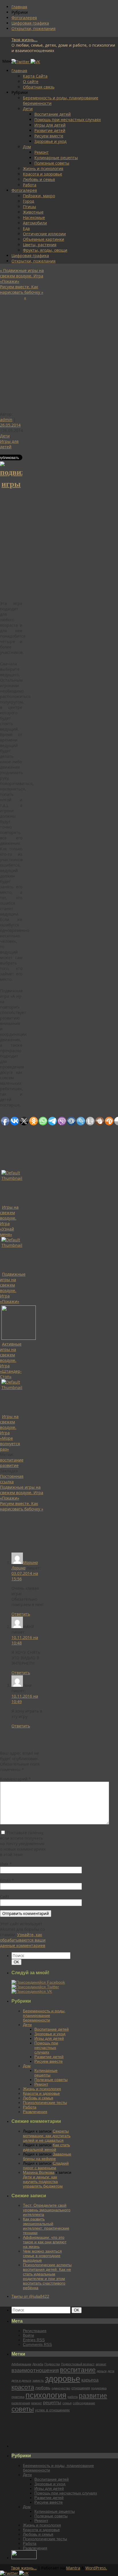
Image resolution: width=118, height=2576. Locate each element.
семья (67, 2403)
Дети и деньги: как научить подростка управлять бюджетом (43, 2181)
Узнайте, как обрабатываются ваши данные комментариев (23, 1940)
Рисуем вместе (49, 136)
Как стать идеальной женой (46, 2147)
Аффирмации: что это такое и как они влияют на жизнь (45, 2242)
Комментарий (15, 1779)
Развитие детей (50, 130)
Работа (30, 185)
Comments (37, 2344)
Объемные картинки (44, 239)
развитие (9, 1465)
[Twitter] (21, 62)
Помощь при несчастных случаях (68, 120)
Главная (19, 7)
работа (73, 2397)
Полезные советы (52, 163)
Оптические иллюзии (44, 234)
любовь (43, 2388)
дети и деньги (21, 2380)
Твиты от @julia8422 (30, 2296)
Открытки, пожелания (34, 28)
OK (17, 1962)
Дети (28, 109)
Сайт (5, 1897)
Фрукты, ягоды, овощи (45, 250)
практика (18, 2397)
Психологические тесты (45, 2102)
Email (7, 1880)
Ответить (21, 1614)
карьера (90, 2380)
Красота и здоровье (43, 174)
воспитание (12, 1460)
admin (6, 420)
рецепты (52, 2403)
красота (23, 2387)
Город (28, 201)
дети (111, 2371)
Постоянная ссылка (12, 1479)
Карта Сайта (35, 76)
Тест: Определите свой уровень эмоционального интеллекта (47, 2210)
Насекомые (34, 217)
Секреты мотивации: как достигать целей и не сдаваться (47, 2136)
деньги (102, 2371)
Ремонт (42, 152)
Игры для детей (50, 125)
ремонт (37, 2403)
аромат (101, 2364)
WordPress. (96, 2568)
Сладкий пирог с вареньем (46, 2165)
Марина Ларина (25, 1565)
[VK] (35, 62)
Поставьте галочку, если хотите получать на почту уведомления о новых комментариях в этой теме (23, 1844)
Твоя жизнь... (24, 40)
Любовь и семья (39, 179)
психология (46, 2395)
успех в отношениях (52, 2410)
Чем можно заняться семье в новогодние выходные (42, 2256)
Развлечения (35, 2112)
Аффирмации (21, 2364)
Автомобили (35, 223)
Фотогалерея (24, 18)
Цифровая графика (30, 23)
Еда (26, 228)
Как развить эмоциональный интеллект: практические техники (46, 2226)
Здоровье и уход (50, 141)
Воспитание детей (53, 114)
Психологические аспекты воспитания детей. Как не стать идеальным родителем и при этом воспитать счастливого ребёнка (47, 2276)
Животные (33, 212)
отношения (81, 2388)
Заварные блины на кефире (47, 2156)
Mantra (73, 2568)
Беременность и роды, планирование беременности (44, 2015)
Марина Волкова (39, 2172)
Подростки (52, 2364)
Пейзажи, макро (39, 196)
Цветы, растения (40, 245)
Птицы (29, 207)
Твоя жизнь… (24, 2568)
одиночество (61, 2388)
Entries (34, 2340)
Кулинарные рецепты (56, 158)
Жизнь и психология (43, 168)
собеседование (84, 2403)
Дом (27, 147)
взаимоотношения (35, 2370)
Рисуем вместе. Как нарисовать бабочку (22, 289)
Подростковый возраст (78, 2364)
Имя (6, 1864)
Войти (28, 2335)
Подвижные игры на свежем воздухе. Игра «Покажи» (22, 276)
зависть (38, 2380)
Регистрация (35, 2331)
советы (23, 2409)
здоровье (63, 2379)
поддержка (99, 2388)
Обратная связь (39, 87)
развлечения (21, 2403)
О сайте (31, 81)
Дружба (38, 2364)
